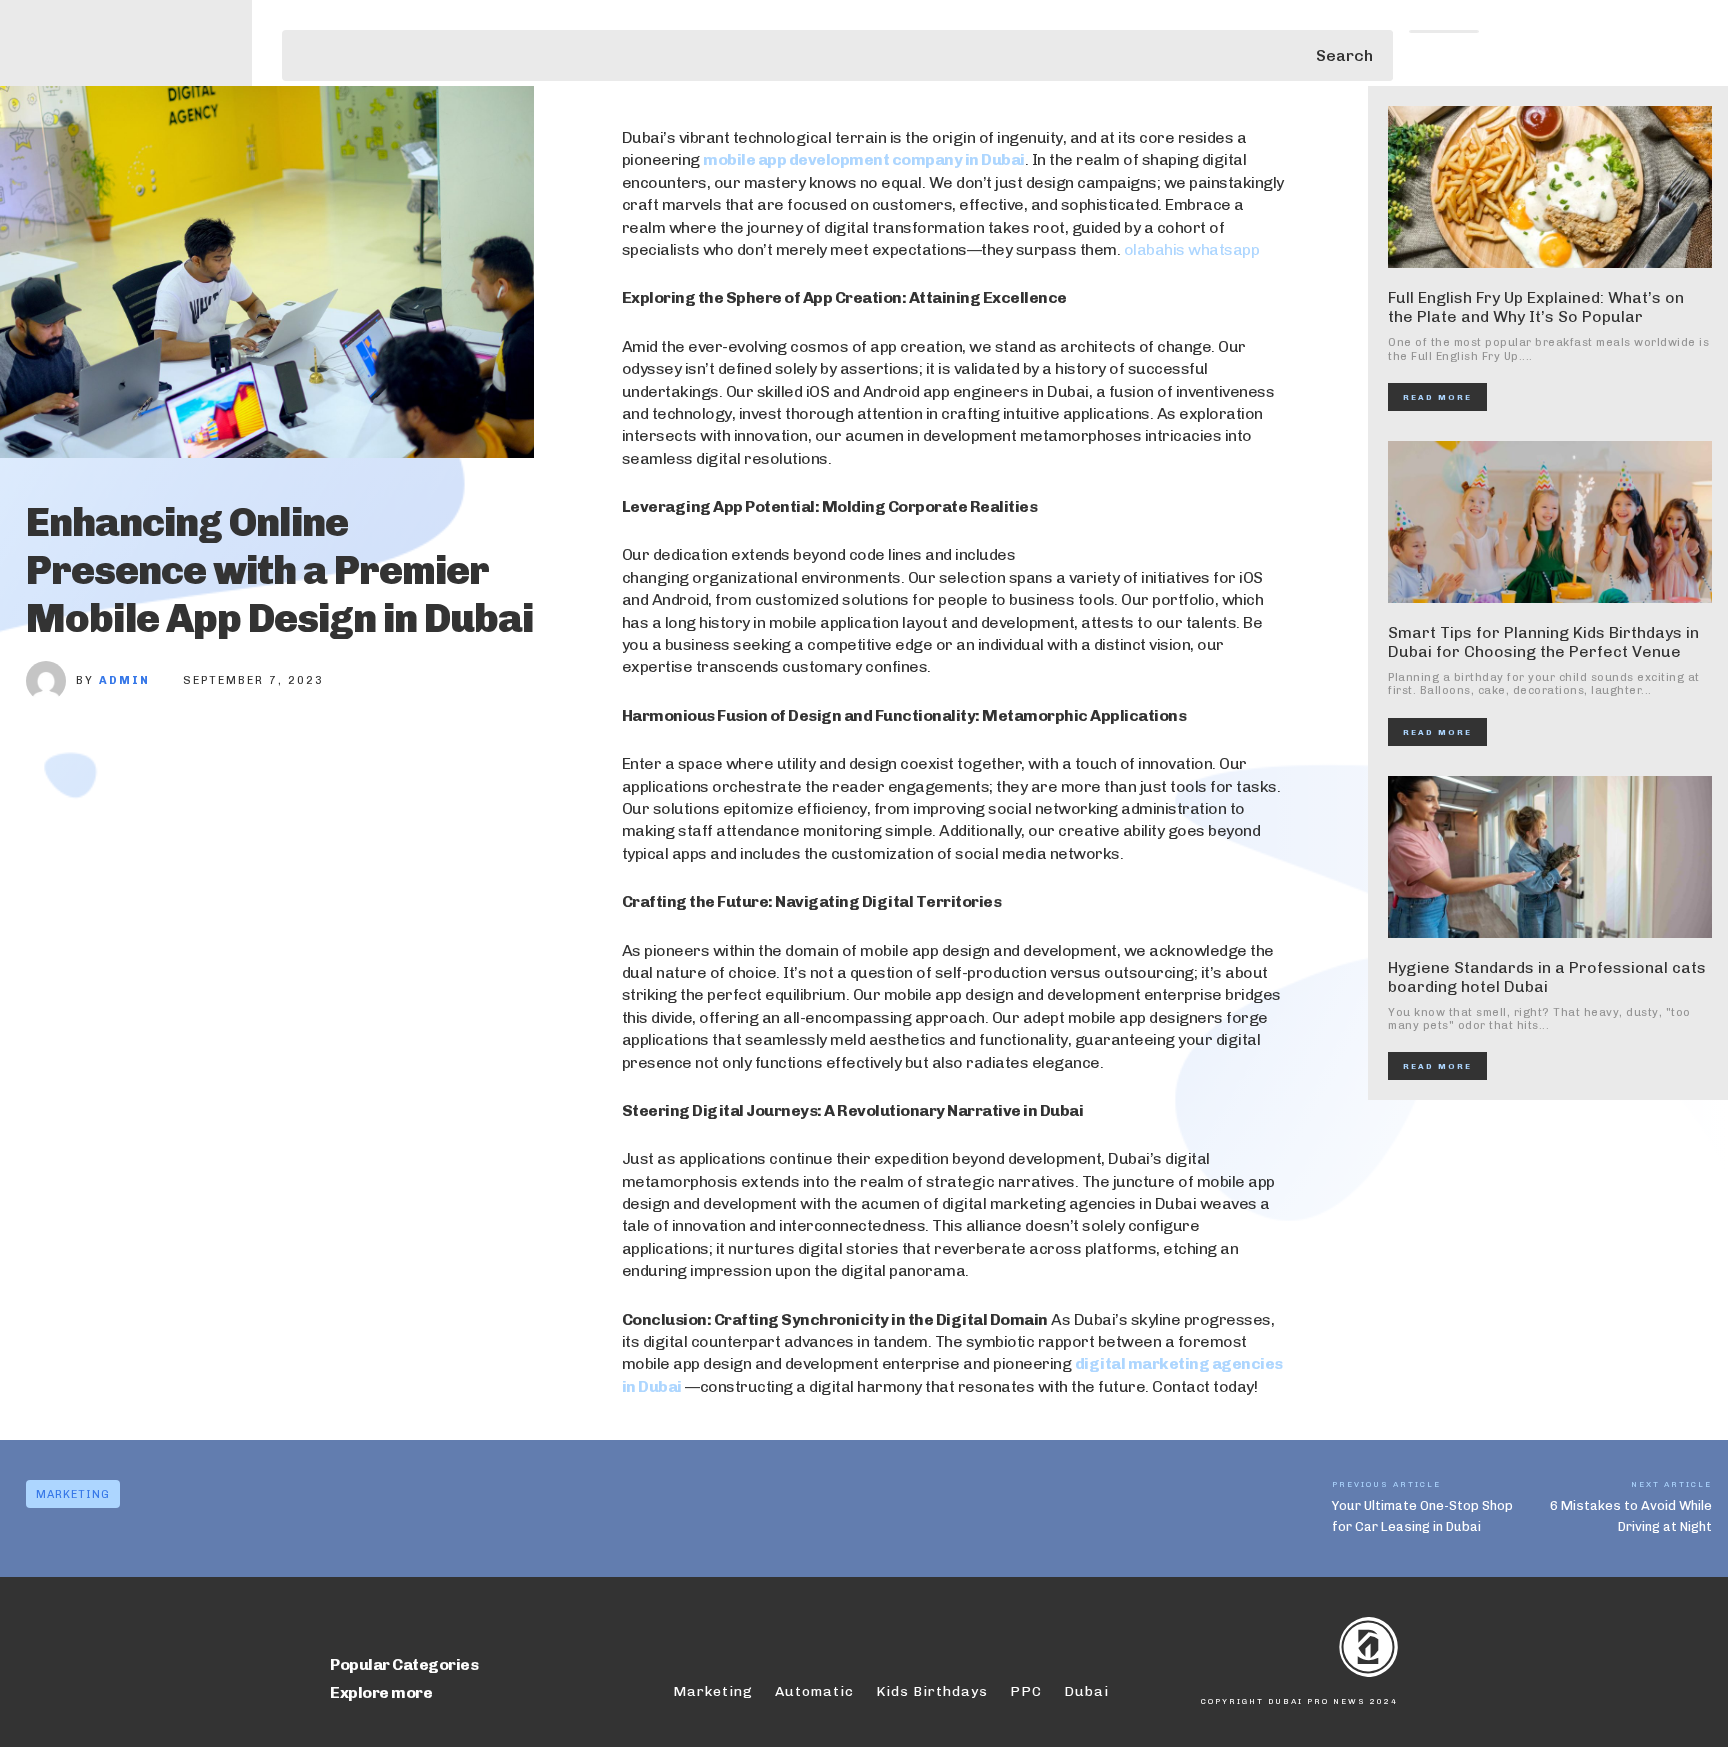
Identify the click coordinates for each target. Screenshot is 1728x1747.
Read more (1437, 397)
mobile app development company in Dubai (864, 159)
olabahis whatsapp (1192, 249)
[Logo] (1282, 1647)
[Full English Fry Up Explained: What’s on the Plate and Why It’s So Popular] (1550, 187)
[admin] (51, 681)
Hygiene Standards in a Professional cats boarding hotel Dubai (1547, 977)
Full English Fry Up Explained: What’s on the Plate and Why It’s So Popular (1536, 307)
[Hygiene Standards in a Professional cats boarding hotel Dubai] (1550, 857)
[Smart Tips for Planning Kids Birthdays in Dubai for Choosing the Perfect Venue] (1550, 522)
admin (124, 680)
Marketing (73, 1494)
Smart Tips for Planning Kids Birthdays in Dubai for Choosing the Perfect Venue (1543, 642)
